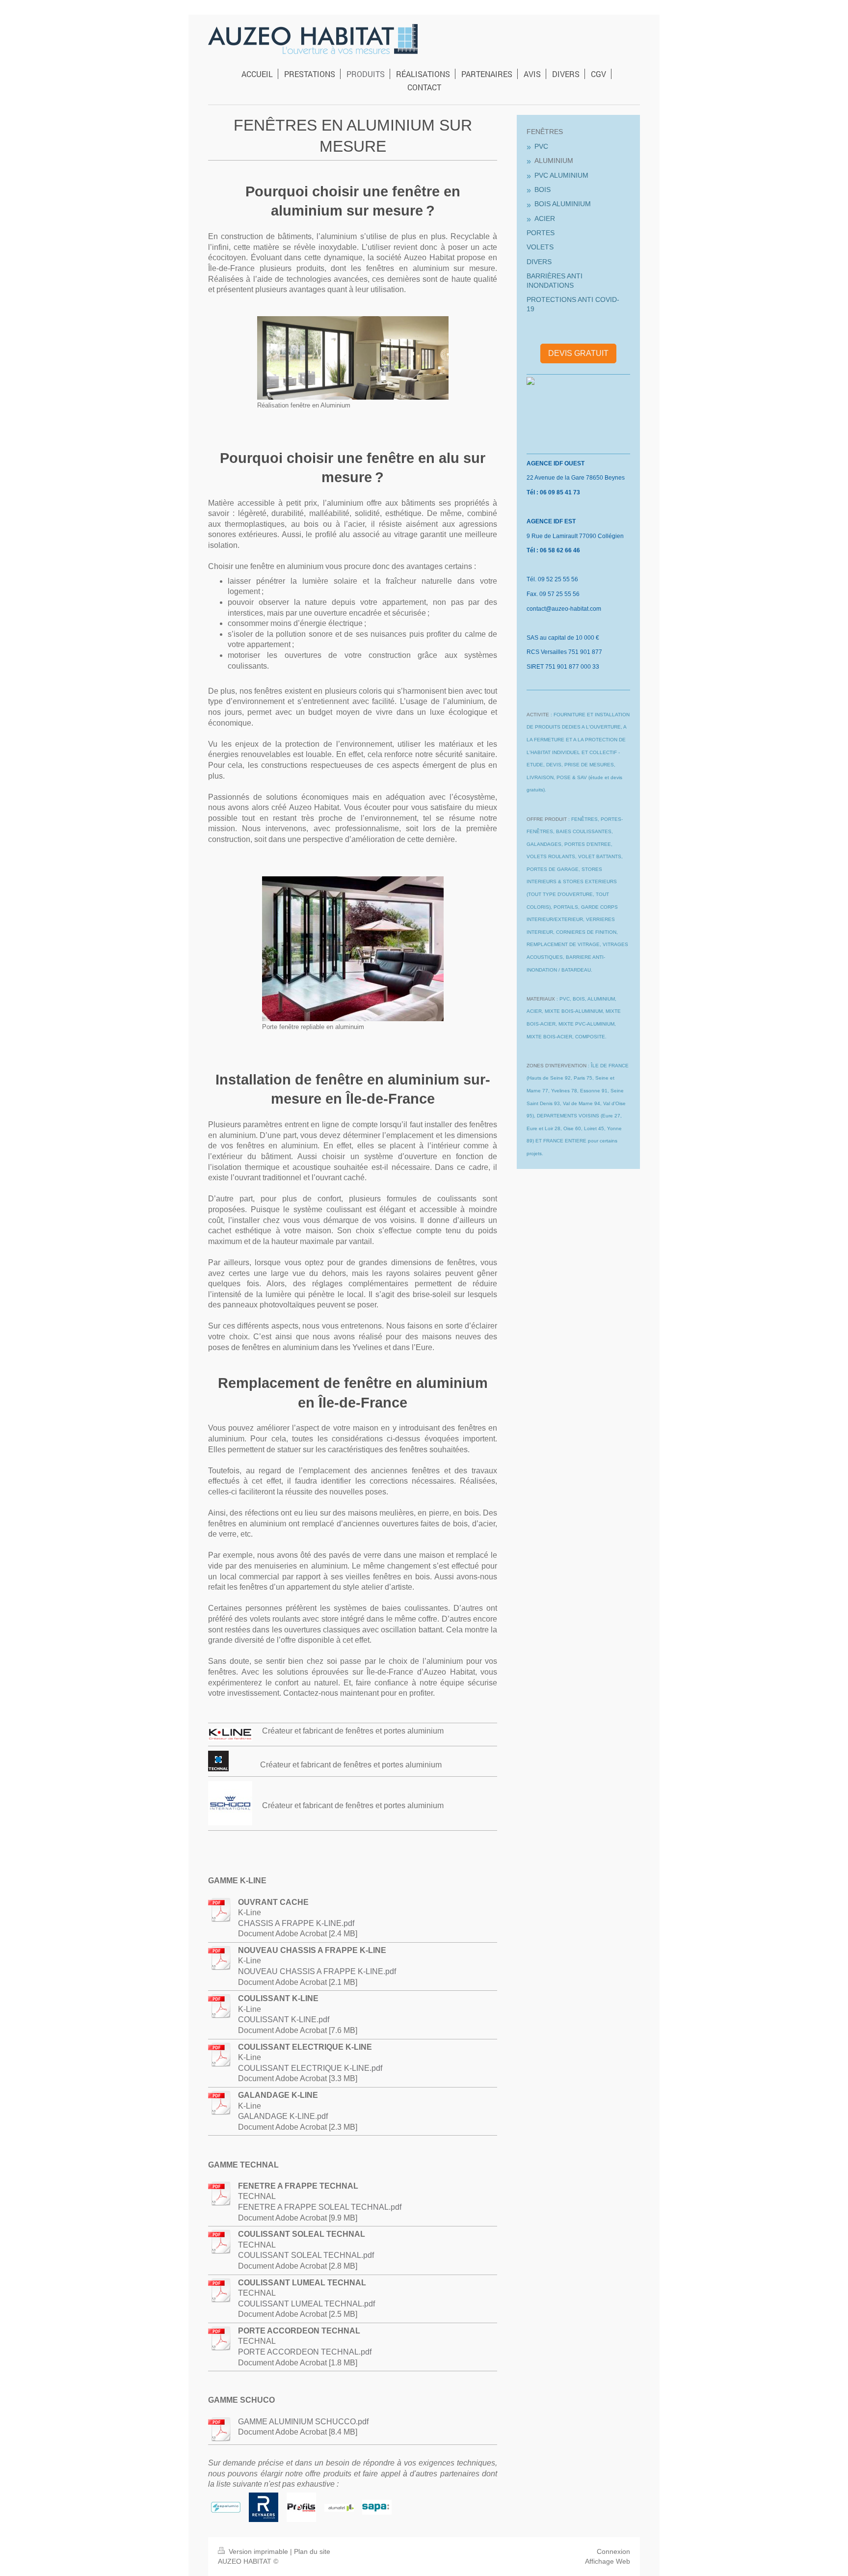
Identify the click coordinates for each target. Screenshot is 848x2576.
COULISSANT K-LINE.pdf (284, 2020)
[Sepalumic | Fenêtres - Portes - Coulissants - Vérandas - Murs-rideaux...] (226, 2508)
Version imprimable (258, 2551)
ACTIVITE (538, 715)
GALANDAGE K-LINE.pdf (283, 2116)
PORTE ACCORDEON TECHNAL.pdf (305, 2352)
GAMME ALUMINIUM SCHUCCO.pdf (303, 2422)
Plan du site (312, 2551)
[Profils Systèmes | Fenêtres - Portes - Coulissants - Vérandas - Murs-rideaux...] (301, 2507)
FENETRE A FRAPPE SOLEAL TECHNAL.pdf (320, 2207)
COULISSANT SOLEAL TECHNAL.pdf (306, 2255)
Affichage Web (608, 2561)
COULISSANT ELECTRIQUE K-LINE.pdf (310, 2068)
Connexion (613, 2551)
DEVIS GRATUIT (578, 353)
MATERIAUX (541, 999)
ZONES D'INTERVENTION (556, 1066)
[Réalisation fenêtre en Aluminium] (353, 358)
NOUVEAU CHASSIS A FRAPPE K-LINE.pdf (317, 1971)
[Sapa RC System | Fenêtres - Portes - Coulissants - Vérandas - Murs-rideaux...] (377, 2507)
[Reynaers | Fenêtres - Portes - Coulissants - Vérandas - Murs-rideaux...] (264, 2507)
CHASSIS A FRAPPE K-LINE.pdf (296, 1923)
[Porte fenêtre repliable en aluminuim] (353, 949)
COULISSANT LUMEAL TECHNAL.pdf (306, 2304)
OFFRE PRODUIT (547, 819)
